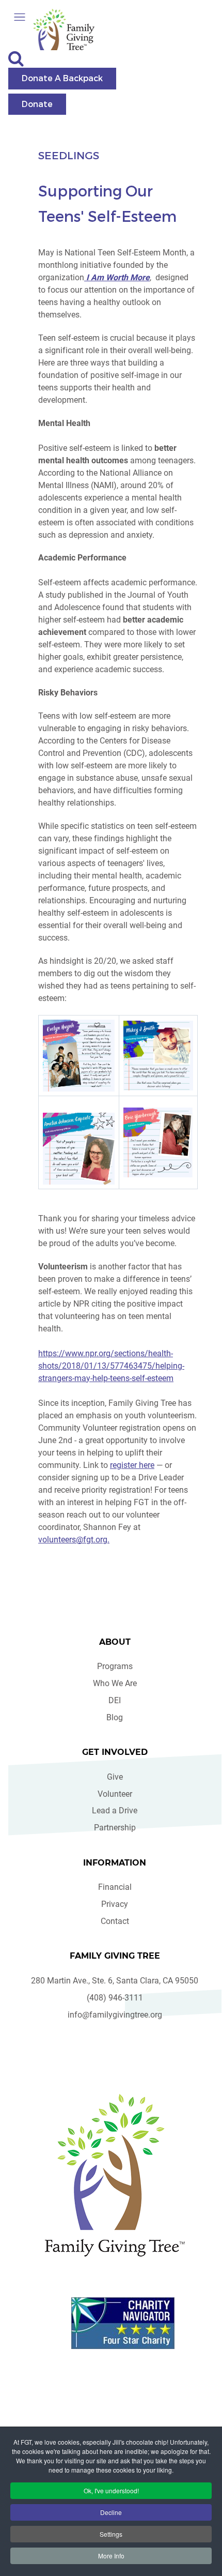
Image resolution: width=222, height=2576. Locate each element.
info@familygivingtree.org (115, 2015)
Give (115, 1777)
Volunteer (115, 1794)
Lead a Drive (115, 1810)
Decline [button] (111, 2512)
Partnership (115, 1828)
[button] (20, 17)
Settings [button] (111, 2534)
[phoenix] (115, 2175)
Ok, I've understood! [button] (111, 2490)
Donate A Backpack (62, 78)
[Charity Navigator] (123, 2323)
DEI (115, 1700)
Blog (115, 1717)
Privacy (115, 1904)
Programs (115, 1666)
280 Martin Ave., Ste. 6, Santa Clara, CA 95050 (115, 1981)
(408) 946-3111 (115, 1998)
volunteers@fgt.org (73, 1540)
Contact (115, 1921)
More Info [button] (111, 2556)
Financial (115, 1887)
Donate (37, 104)
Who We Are (115, 1683)
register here (132, 1465)
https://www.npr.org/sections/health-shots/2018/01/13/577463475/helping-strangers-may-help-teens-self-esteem (111, 1366)
